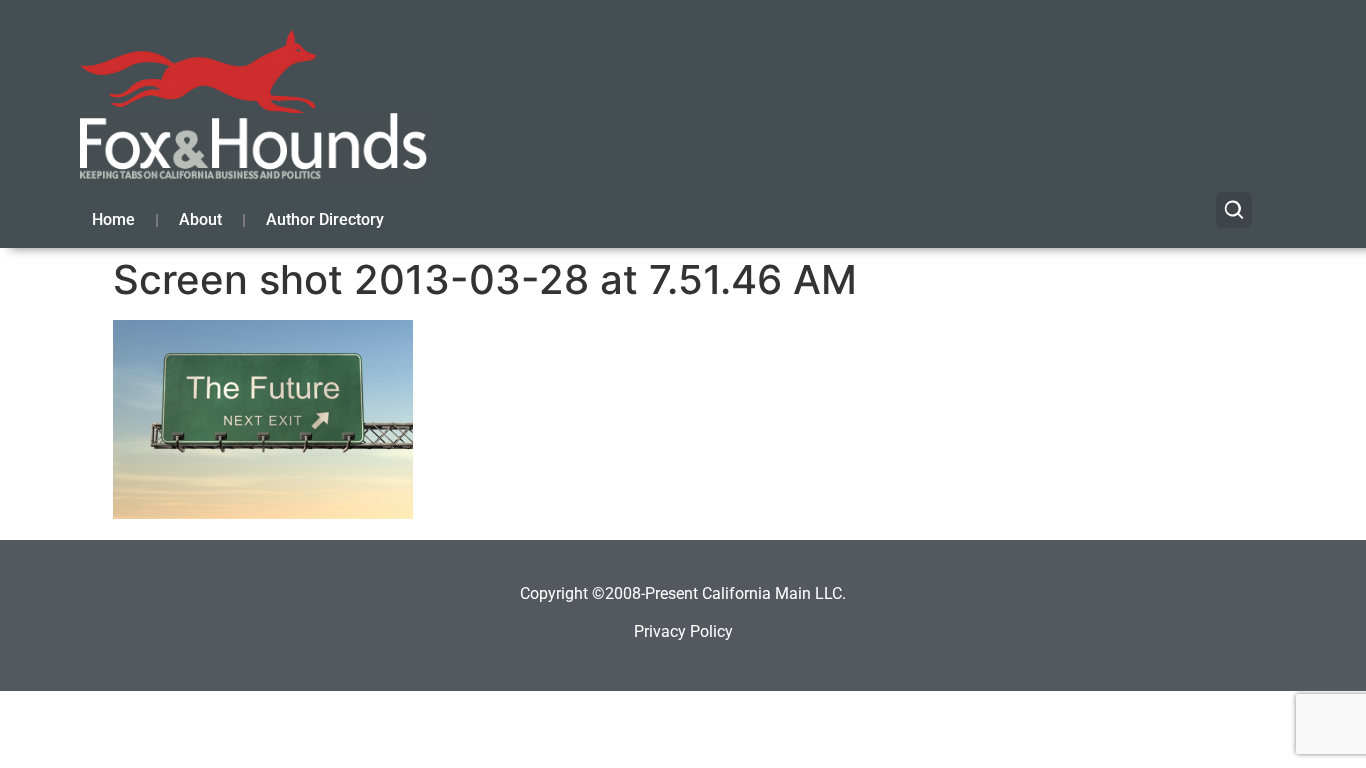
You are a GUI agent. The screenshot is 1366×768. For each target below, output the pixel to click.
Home (113, 219)
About (200, 219)
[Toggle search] (1234, 210)
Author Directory (325, 219)
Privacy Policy (683, 631)
